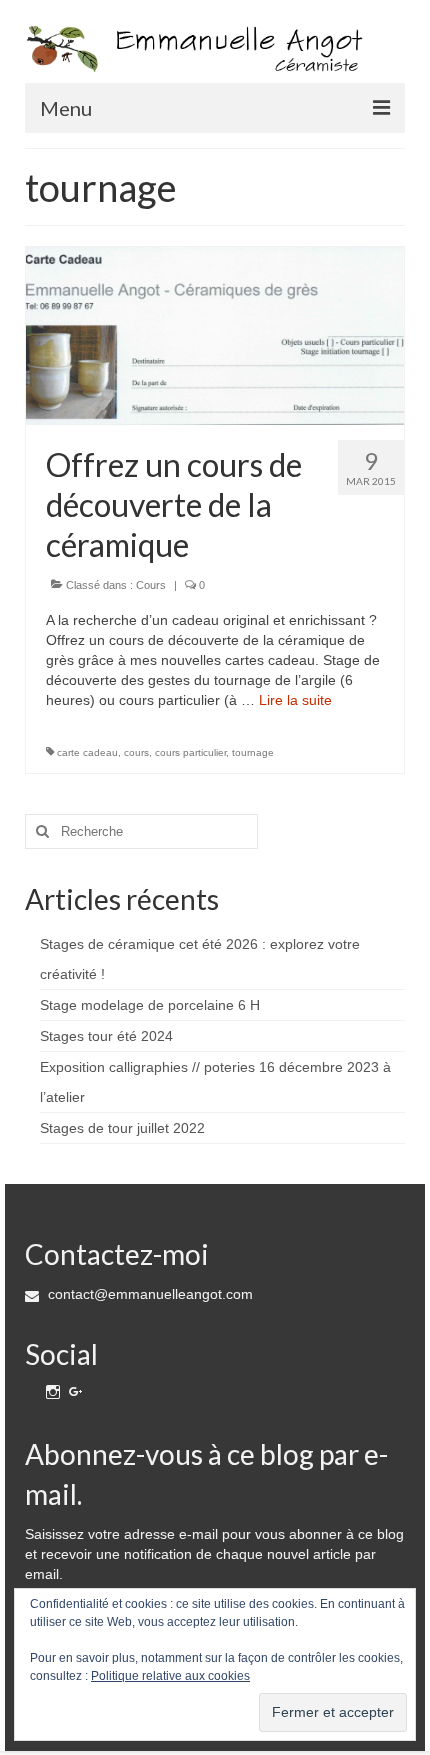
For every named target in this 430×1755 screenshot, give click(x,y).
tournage (253, 752)
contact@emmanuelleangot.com (148, 1294)
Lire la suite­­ (295, 700)
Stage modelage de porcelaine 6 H (150, 1005)
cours (136, 752)
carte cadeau (87, 752)
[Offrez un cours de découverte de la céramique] (215, 335)
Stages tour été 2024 (106, 1036)
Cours (151, 585)
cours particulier (190, 752)
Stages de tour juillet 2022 (122, 1128)
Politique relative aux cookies (170, 1676)
